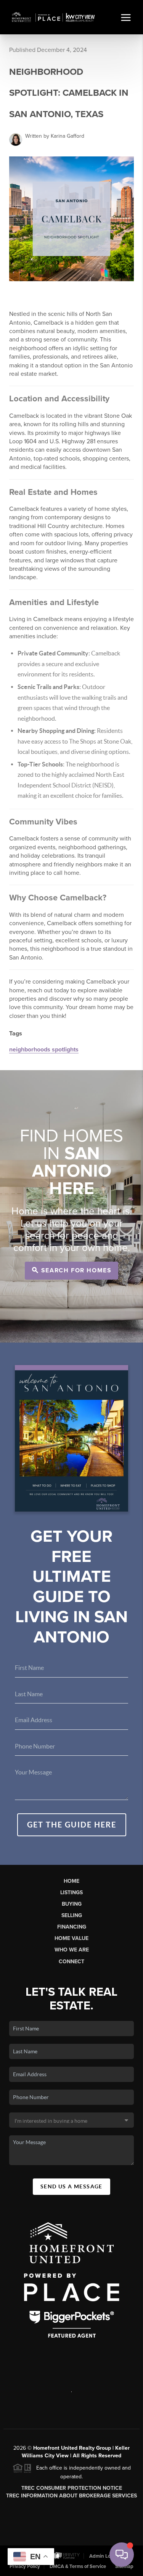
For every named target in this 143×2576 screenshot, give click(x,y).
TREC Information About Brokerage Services (71, 2496)
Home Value (71, 1938)
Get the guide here (72, 1825)
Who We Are (72, 1950)
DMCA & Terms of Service (78, 2566)
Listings (71, 1893)
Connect (71, 1962)
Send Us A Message (71, 2186)
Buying (72, 1904)
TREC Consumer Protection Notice (72, 2488)
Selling (72, 1915)
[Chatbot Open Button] (122, 2555)
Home (71, 1881)
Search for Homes (75, 1270)
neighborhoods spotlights (44, 1050)
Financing (72, 1927)
